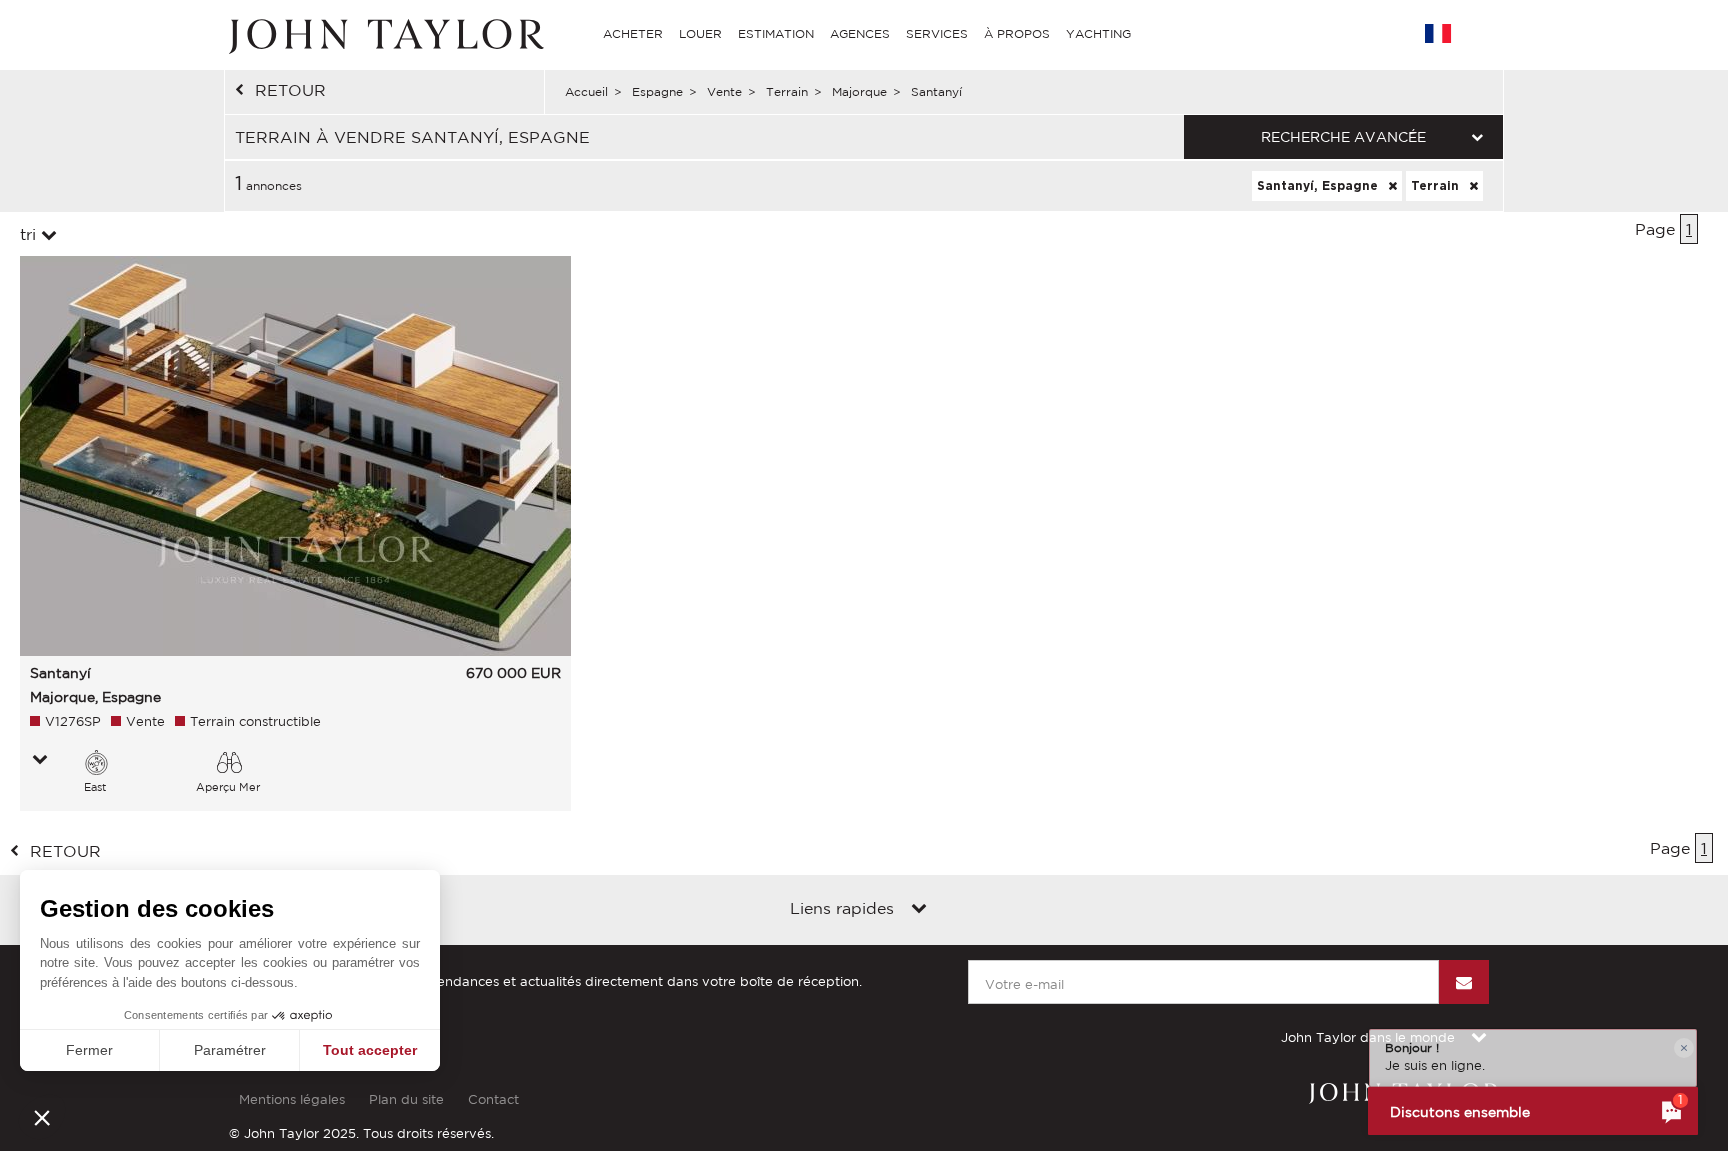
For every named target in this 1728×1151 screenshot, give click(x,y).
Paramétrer (230, 1050)
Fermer (89, 1050)
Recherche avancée (1343, 137)
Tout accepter (370, 1050)
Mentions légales (292, 1099)
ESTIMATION (776, 33)
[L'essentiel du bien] (40, 761)
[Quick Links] (919, 910)
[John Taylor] (384, 34)
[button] (42, 1117)
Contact (493, 1099)
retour (290, 90)
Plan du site (406, 1099)
